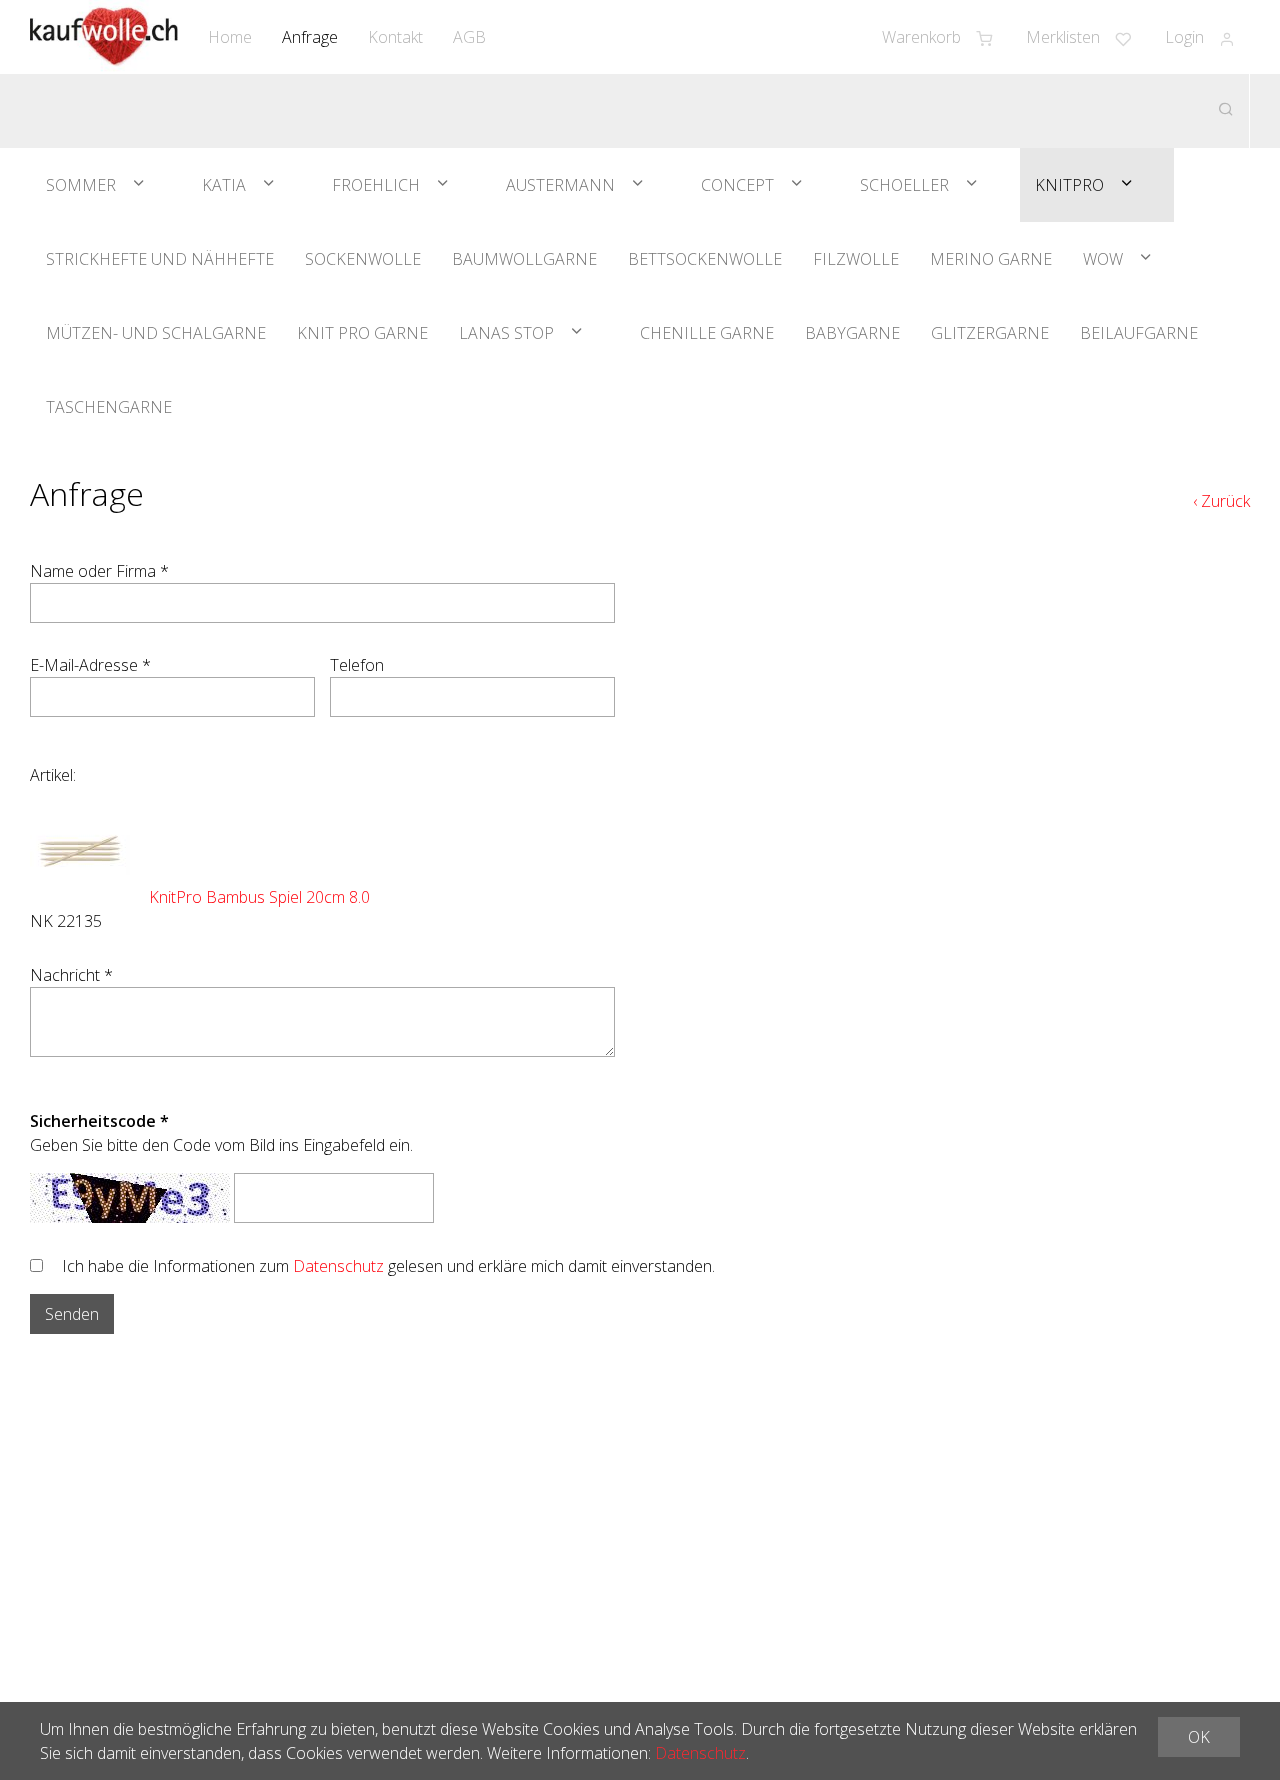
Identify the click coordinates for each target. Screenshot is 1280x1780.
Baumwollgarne (524, 259)
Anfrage (310, 37)
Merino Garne (991, 259)
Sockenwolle (363, 259)
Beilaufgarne (1139, 333)
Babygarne (852, 333)
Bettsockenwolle (705, 259)
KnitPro (1069, 185)
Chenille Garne (707, 333)
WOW (1103, 259)
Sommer (81, 185)
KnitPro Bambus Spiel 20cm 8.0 (259, 897)
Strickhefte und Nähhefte (160, 259)
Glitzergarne (990, 333)
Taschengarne (109, 407)
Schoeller (904, 185)
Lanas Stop (506, 333)
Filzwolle (856, 259)
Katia (224, 185)
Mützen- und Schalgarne (156, 333)
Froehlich (376, 185)
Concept (737, 185)
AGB (469, 37)
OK (1199, 1737)
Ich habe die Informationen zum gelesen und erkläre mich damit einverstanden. (388, 1266)
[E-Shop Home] (104, 37)
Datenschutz (338, 1266)
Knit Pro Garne (362, 333)
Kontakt (395, 37)
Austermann (560, 185)
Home (230, 37)
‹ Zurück (1221, 501)
